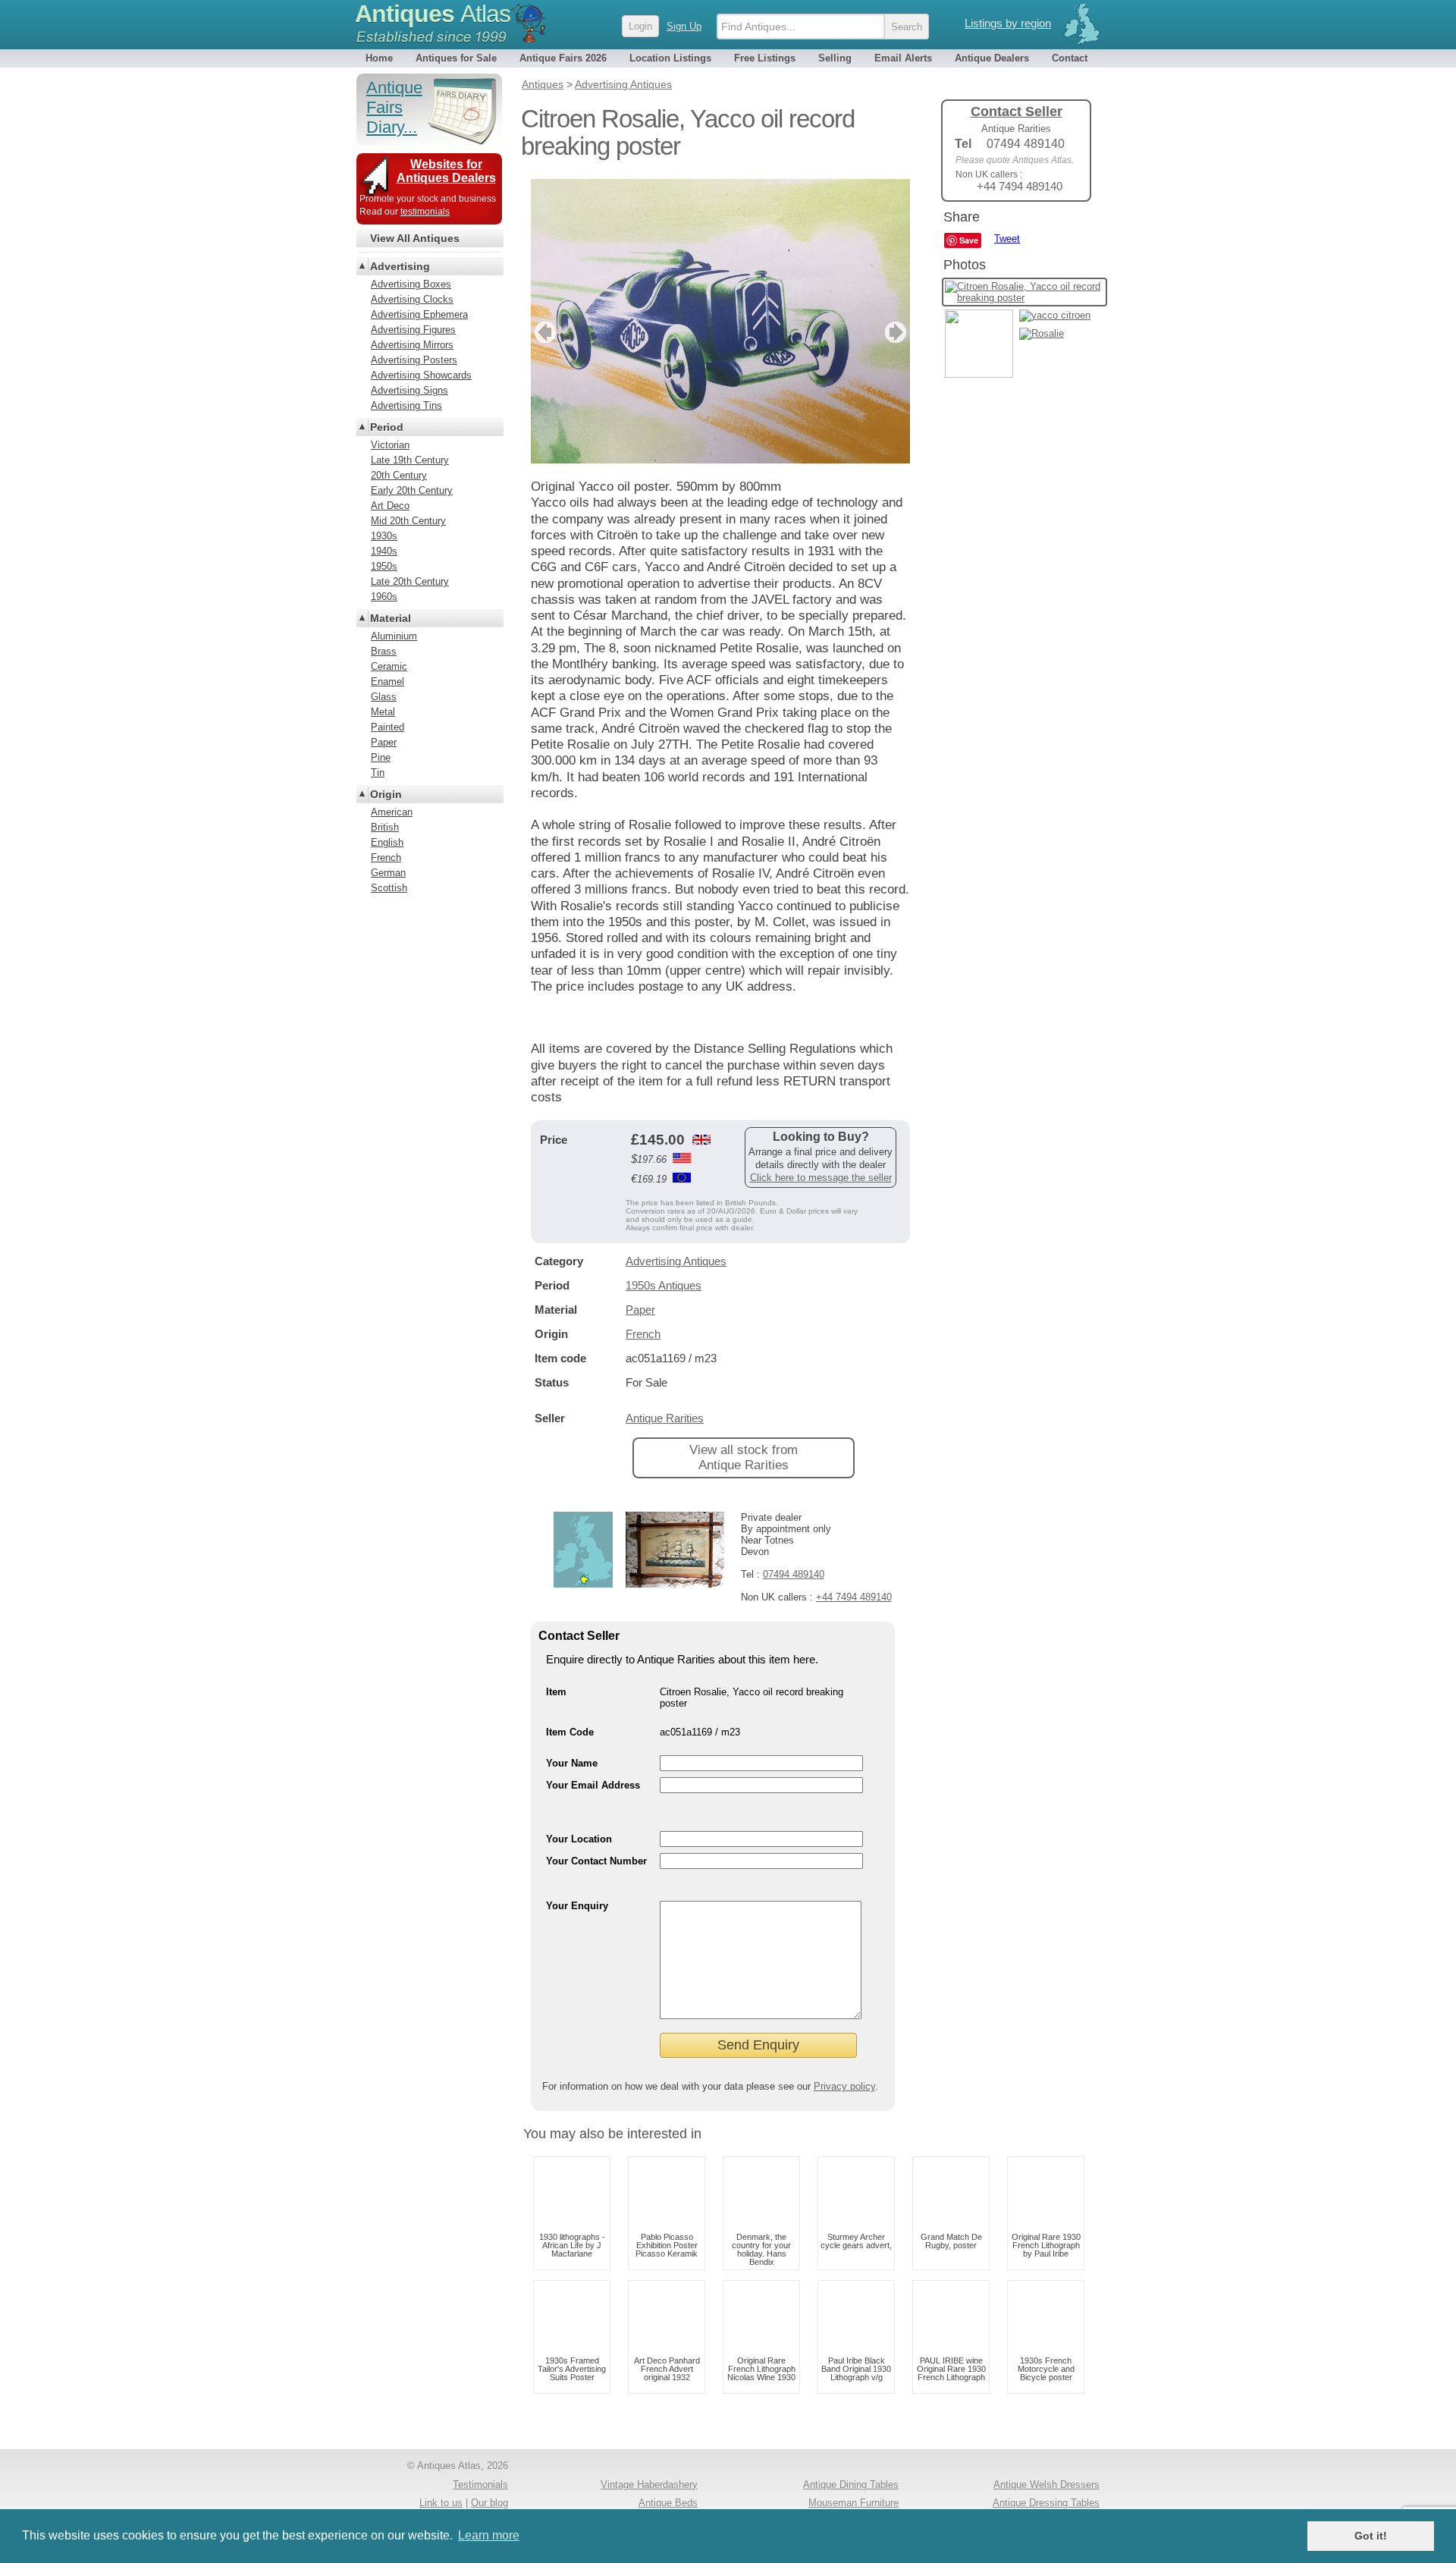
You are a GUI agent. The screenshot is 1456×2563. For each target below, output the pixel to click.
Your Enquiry (577, 1906)
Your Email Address (593, 1785)
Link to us (441, 2503)
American (392, 812)
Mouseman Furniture (854, 2503)
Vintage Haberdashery (649, 2484)
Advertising (400, 266)
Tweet (1007, 239)
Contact (1070, 58)
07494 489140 (794, 1574)
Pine (381, 757)
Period (387, 427)
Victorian (390, 445)
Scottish (389, 888)
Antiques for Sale (456, 58)
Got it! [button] (1371, 2536)
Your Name (572, 1763)
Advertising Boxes (411, 284)
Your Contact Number (596, 1861)
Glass (384, 697)
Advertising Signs (409, 390)
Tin (378, 773)
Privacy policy (844, 2086)
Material (391, 618)
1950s (384, 566)
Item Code (570, 1732)
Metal (383, 712)
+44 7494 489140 (854, 1597)
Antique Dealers (992, 58)
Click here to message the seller (821, 1178)
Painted (388, 727)
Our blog (490, 2503)
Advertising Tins (406, 405)
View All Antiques (415, 238)
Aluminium (394, 636)
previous (543, 332)
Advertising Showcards (421, 375)
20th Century (399, 475)
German (388, 873)
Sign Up (684, 26)
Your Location (579, 1839)
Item (556, 1692)
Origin (386, 794)
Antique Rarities (665, 1418)
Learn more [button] (489, 2535)
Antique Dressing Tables (1046, 2503)
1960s (384, 597)
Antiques (433, 14)
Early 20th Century (412, 490)
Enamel (388, 682)
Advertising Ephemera (419, 314)
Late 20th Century (410, 581)
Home (379, 58)
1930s (384, 536)
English (387, 842)
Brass (384, 651)
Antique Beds (668, 2503)
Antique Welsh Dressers (1046, 2484)
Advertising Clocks (412, 299)
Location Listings (670, 58)
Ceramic (389, 666)
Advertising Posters (414, 360)
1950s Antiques (664, 1285)
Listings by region (1008, 23)
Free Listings (765, 58)
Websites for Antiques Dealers (446, 171)
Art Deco (390, 506)
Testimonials (480, 2484)
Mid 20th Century (408, 521)
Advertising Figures (413, 330)
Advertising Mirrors (412, 345)
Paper (640, 1310)
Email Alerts (903, 58)
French (643, 1334)
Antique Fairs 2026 (563, 58)
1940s (384, 551)
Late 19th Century (410, 460)
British (385, 827)
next (897, 332)
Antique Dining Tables (851, 2484)
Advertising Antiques (676, 1261)
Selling (835, 58)
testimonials (425, 212)
